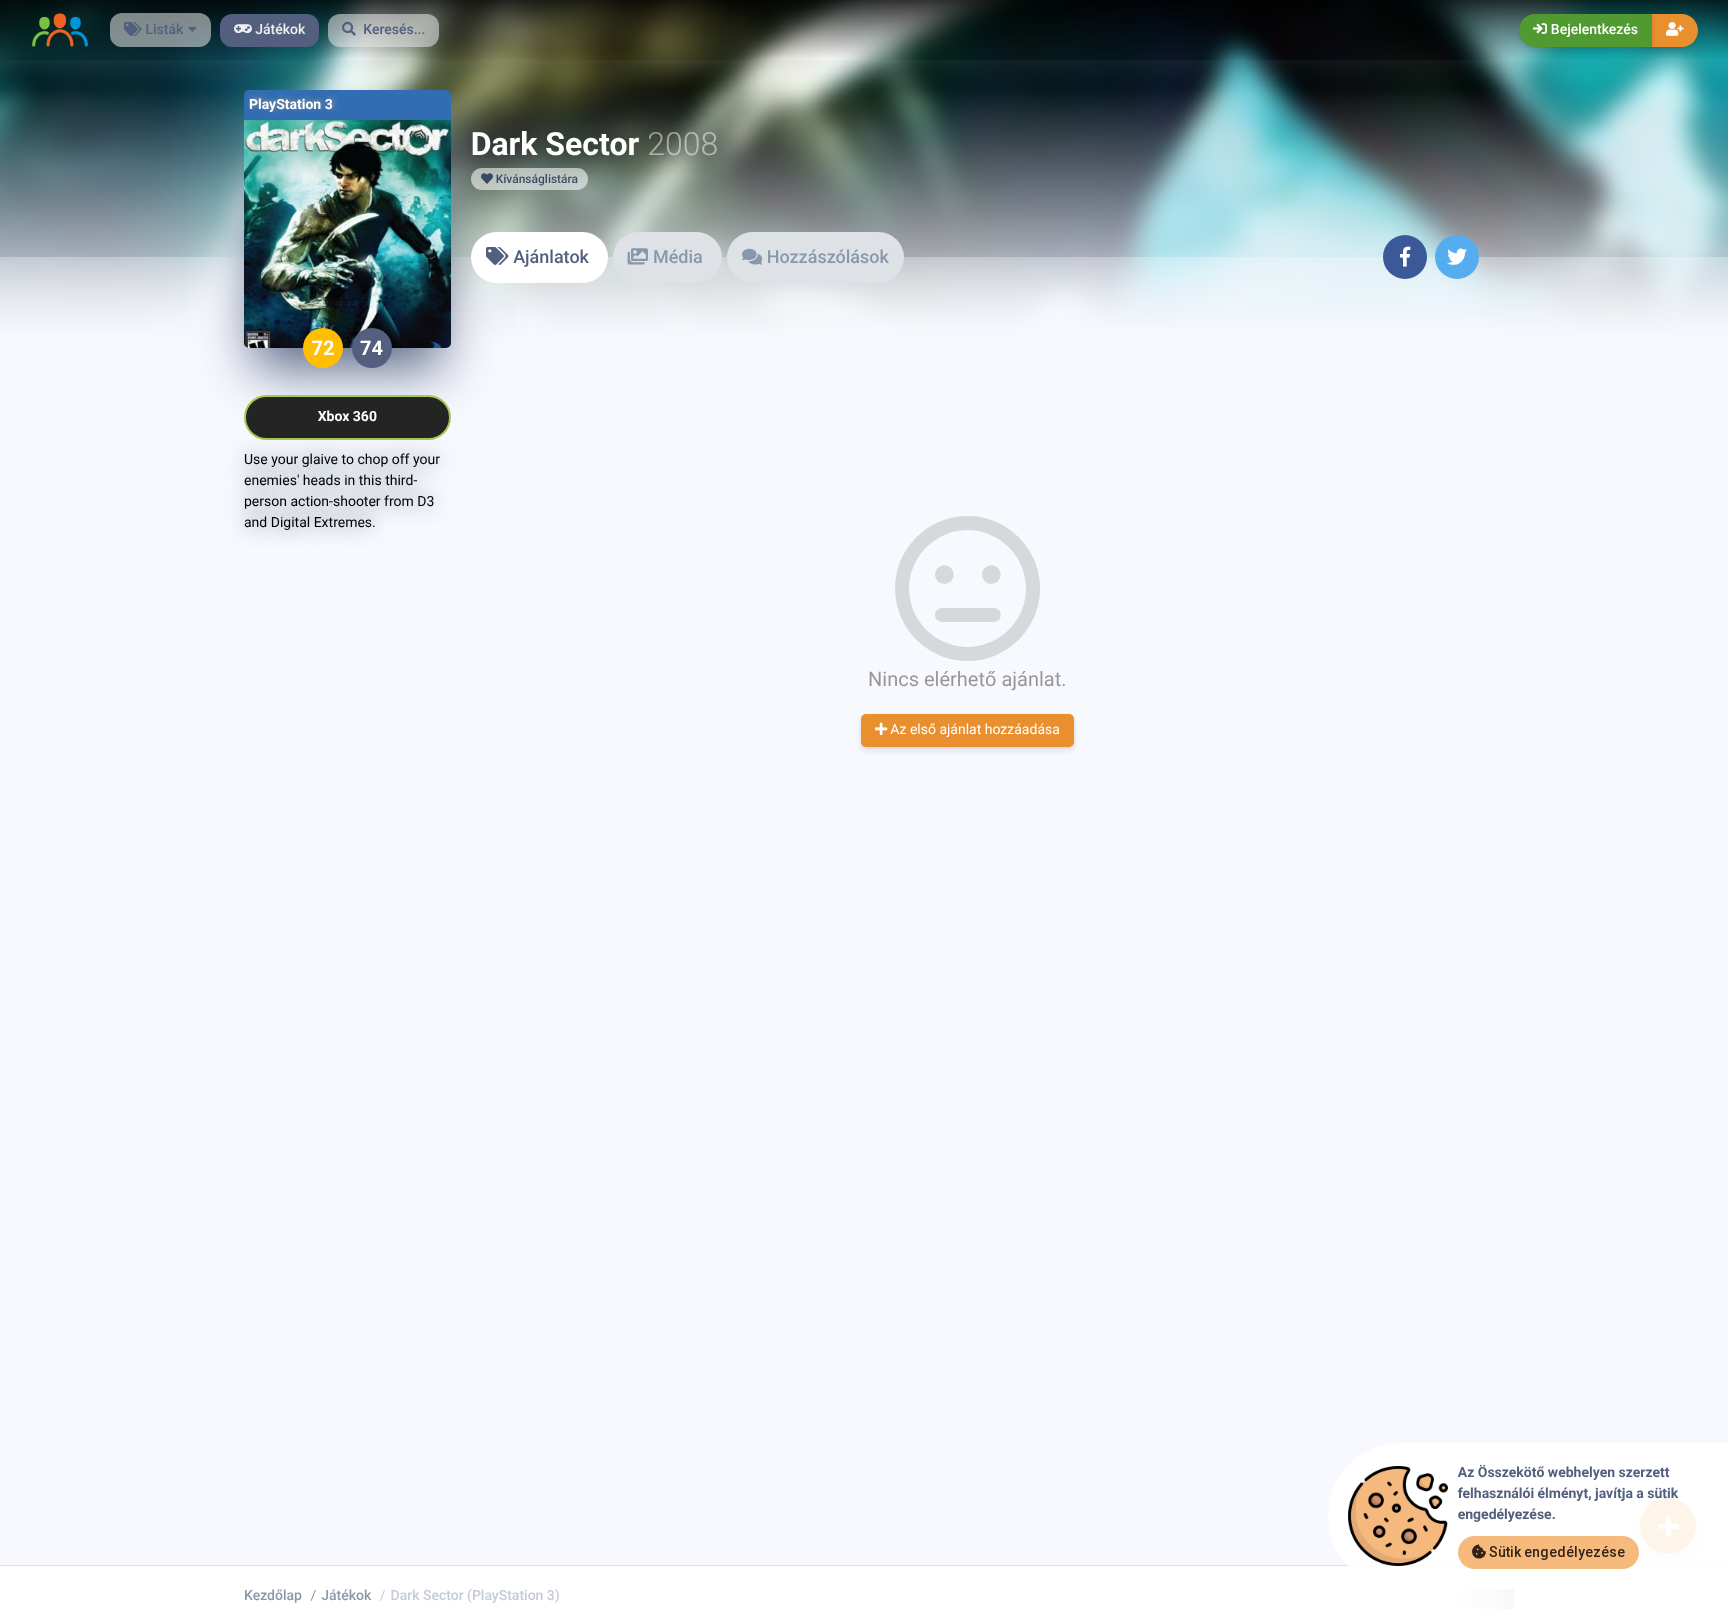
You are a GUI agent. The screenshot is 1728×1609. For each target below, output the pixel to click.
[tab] (540, 257)
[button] (384, 30)
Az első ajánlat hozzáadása (973, 730)
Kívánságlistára (535, 179)
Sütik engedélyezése (1555, 1552)
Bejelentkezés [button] (1592, 30)
